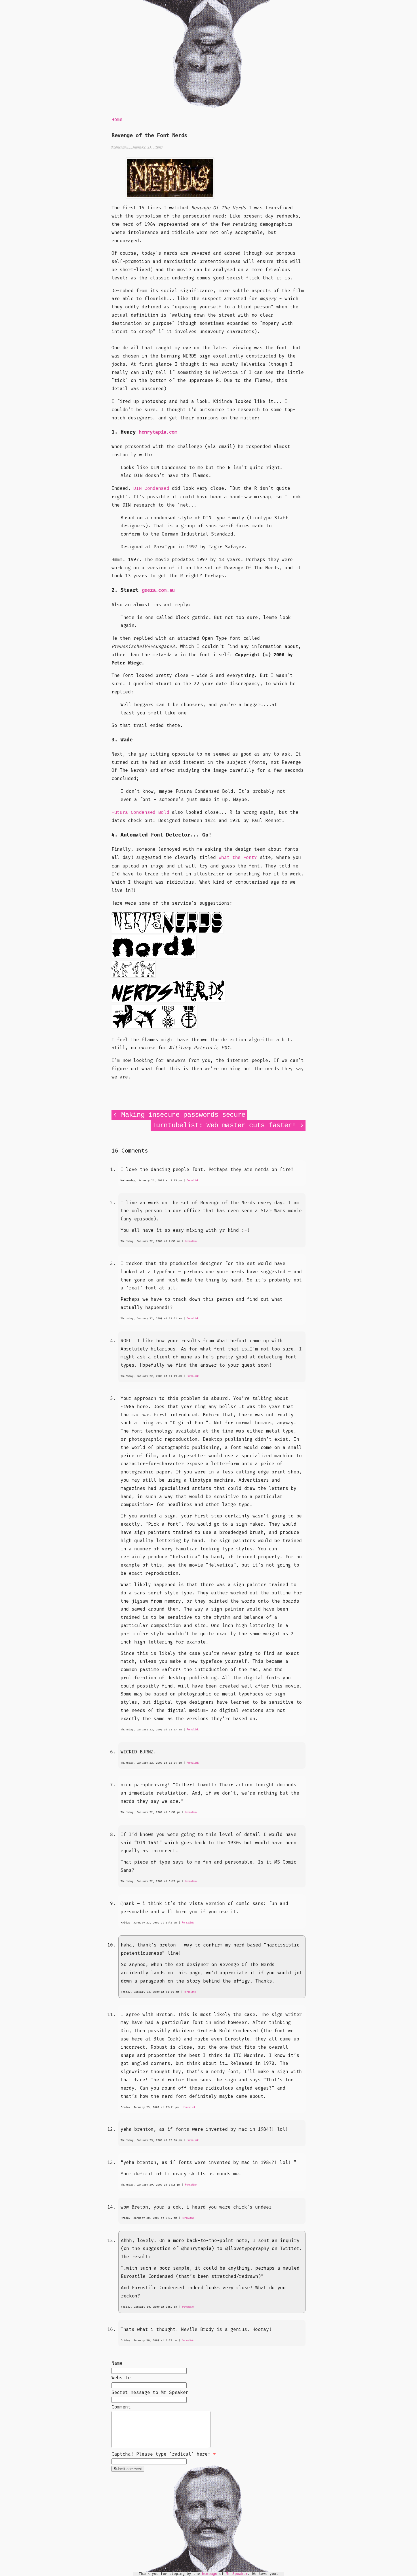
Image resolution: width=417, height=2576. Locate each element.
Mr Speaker (237, 2574)
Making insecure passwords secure (183, 1115)
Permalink (193, 1181)
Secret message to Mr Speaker (150, 2393)
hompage (210, 2574)
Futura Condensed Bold (140, 813)
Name (117, 2363)
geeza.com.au (158, 590)
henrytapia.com (158, 432)
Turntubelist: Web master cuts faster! (224, 1125)
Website (121, 2378)
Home (117, 120)
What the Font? (238, 858)
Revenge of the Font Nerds (149, 135)
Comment (121, 2407)
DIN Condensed (151, 489)
